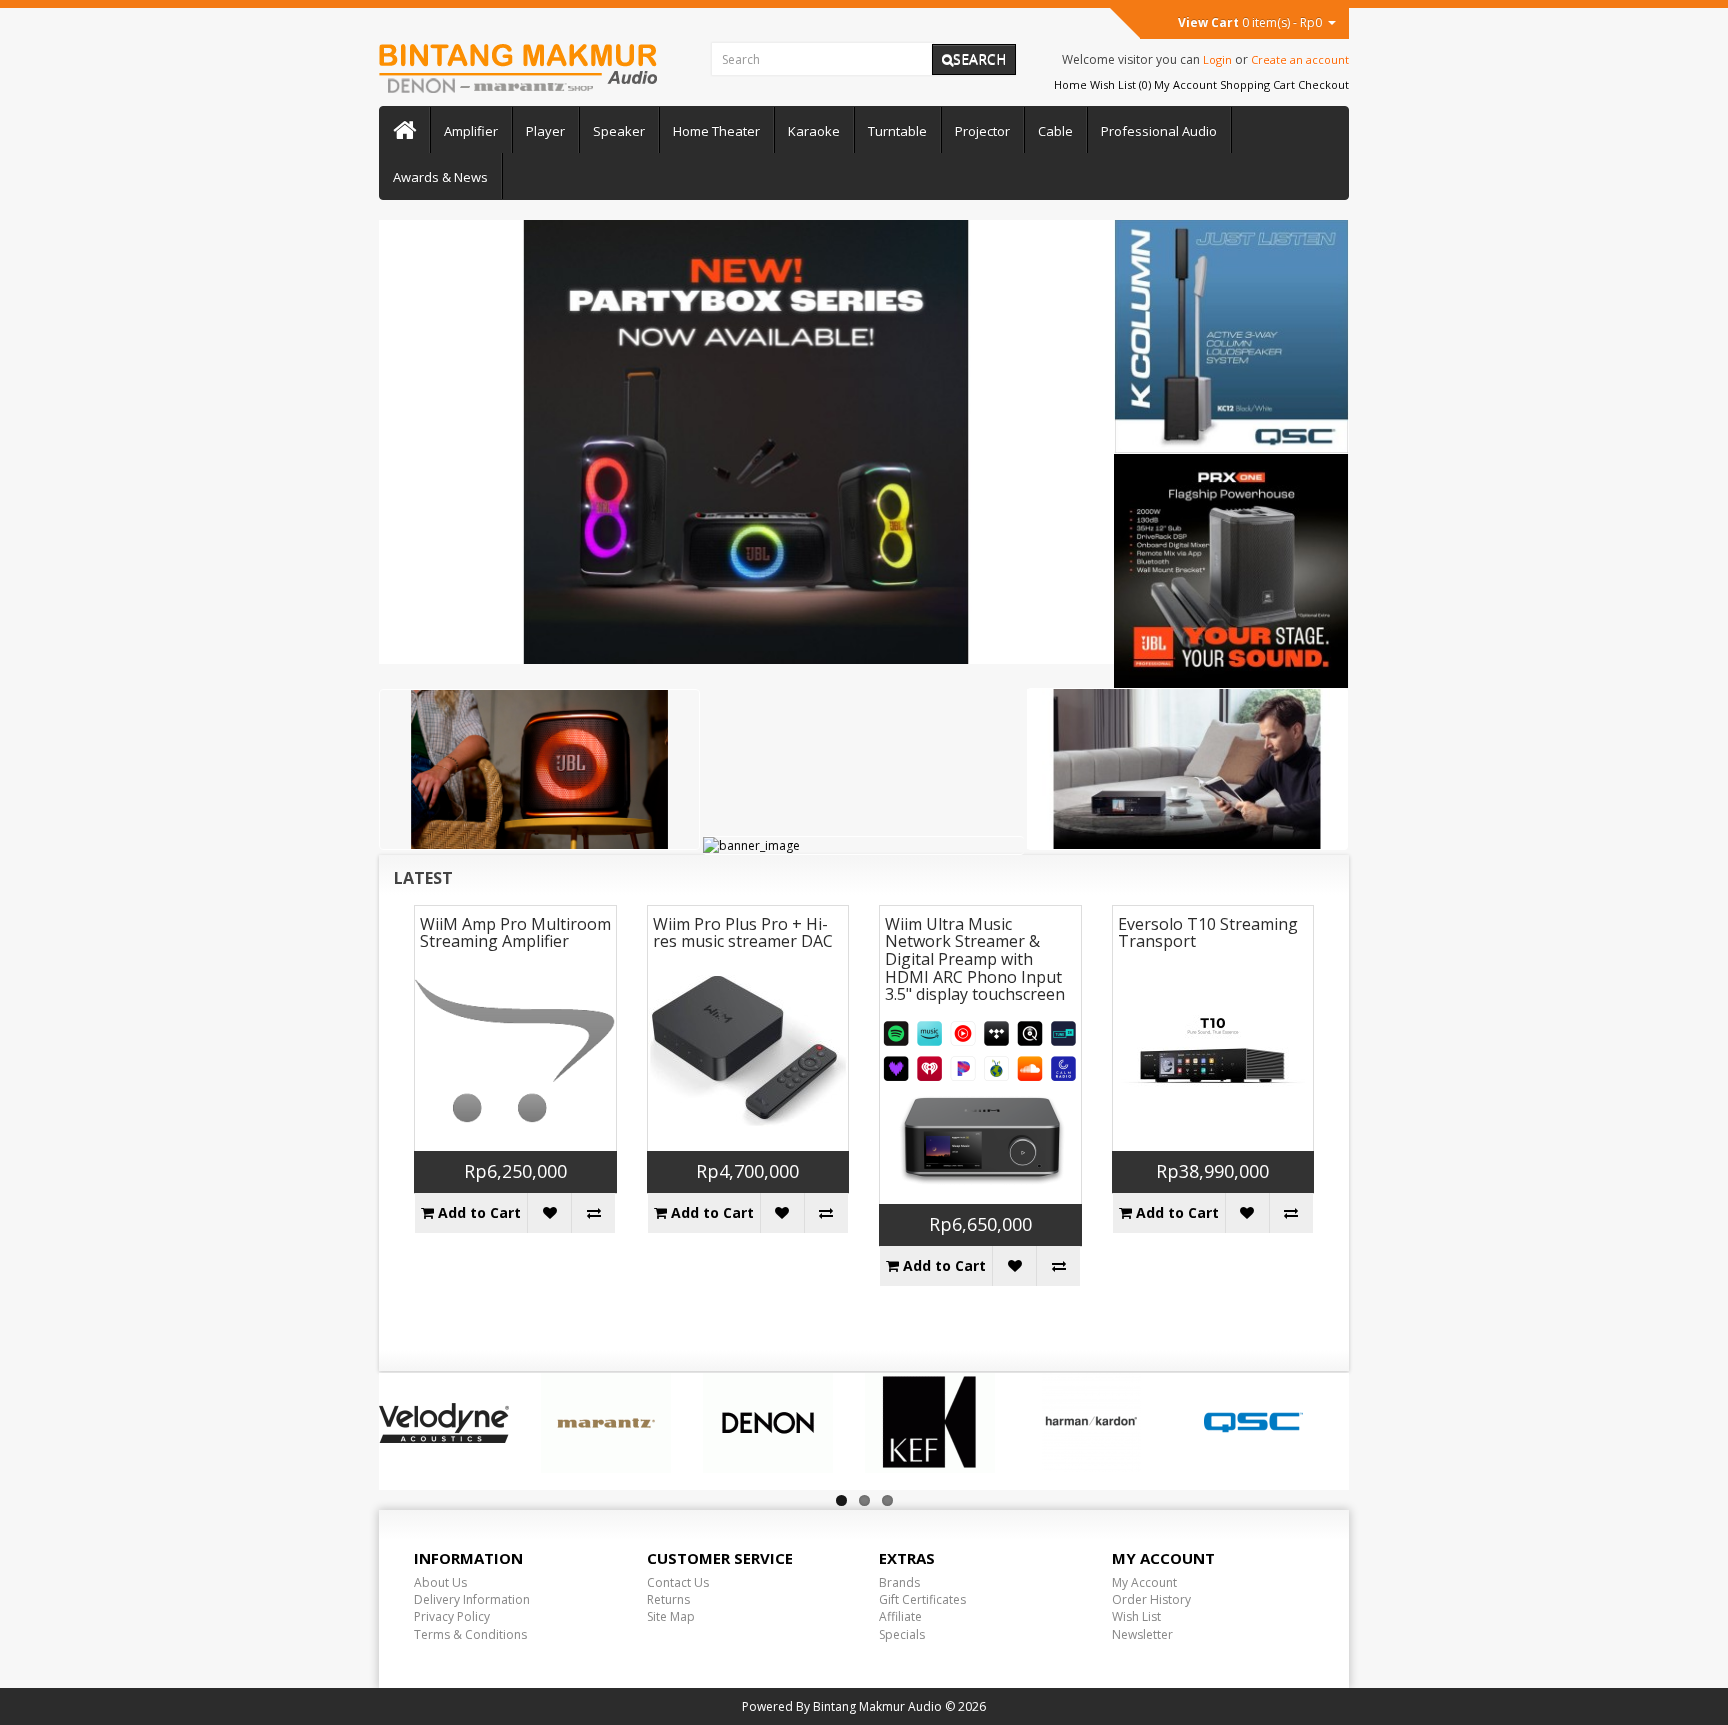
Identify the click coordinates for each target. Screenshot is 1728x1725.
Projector (982, 131)
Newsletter (1142, 1634)
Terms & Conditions (470, 1634)
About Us (440, 1582)
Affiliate (900, 1616)
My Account (1144, 1582)
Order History (1151, 1599)
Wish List (1136, 1616)
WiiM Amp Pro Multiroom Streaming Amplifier (515, 933)
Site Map (671, 1616)
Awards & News (440, 177)
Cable (1055, 131)
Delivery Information (472, 1599)
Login (1217, 59)
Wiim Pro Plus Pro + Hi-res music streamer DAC (743, 933)
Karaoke (814, 131)
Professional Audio (1159, 131)
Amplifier (471, 131)
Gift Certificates (922, 1599)
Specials (902, 1634)
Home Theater (716, 131)
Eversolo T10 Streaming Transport (1208, 933)
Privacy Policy (452, 1616)
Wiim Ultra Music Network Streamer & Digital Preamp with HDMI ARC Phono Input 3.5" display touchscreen (975, 959)
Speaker (619, 131)
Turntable (897, 131)
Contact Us (678, 1582)
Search (979, 58)
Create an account (1300, 59)
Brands (899, 1582)
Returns (668, 1599)
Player (545, 131)
